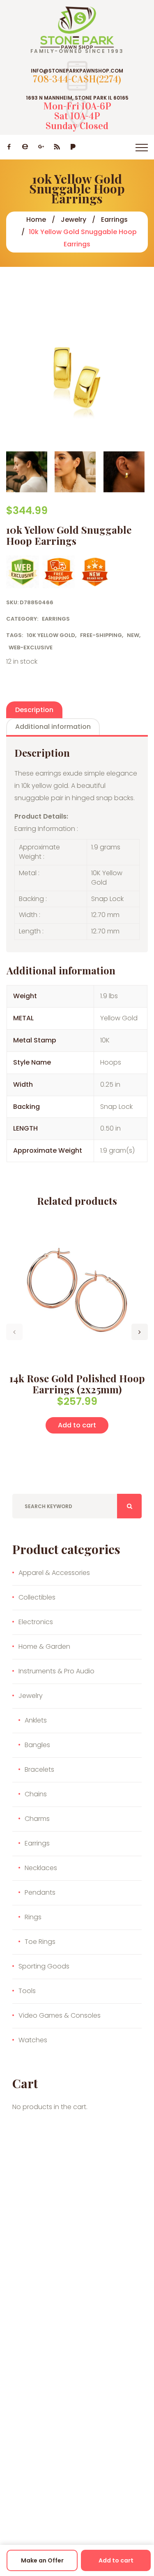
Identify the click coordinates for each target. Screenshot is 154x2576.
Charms (37, 1819)
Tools (27, 1991)
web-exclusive (31, 647)
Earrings (114, 220)
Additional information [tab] (53, 727)
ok (129, 1506)
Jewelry (74, 220)
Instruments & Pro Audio (56, 1671)
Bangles (37, 1745)
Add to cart (116, 2560)
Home (36, 220)
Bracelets (39, 1769)
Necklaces (41, 1868)
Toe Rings (40, 1942)
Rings (33, 1917)
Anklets (36, 1720)
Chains (36, 1794)
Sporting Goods (44, 1966)
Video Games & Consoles (60, 2015)
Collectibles (37, 1597)
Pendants (40, 1892)
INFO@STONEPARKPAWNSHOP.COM (77, 71)
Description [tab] (34, 710)
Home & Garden (44, 1646)
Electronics (36, 1622)
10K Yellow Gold (51, 635)
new (133, 635)
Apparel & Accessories (54, 1573)
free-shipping (101, 635)
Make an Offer (42, 2560)
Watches (33, 2040)
